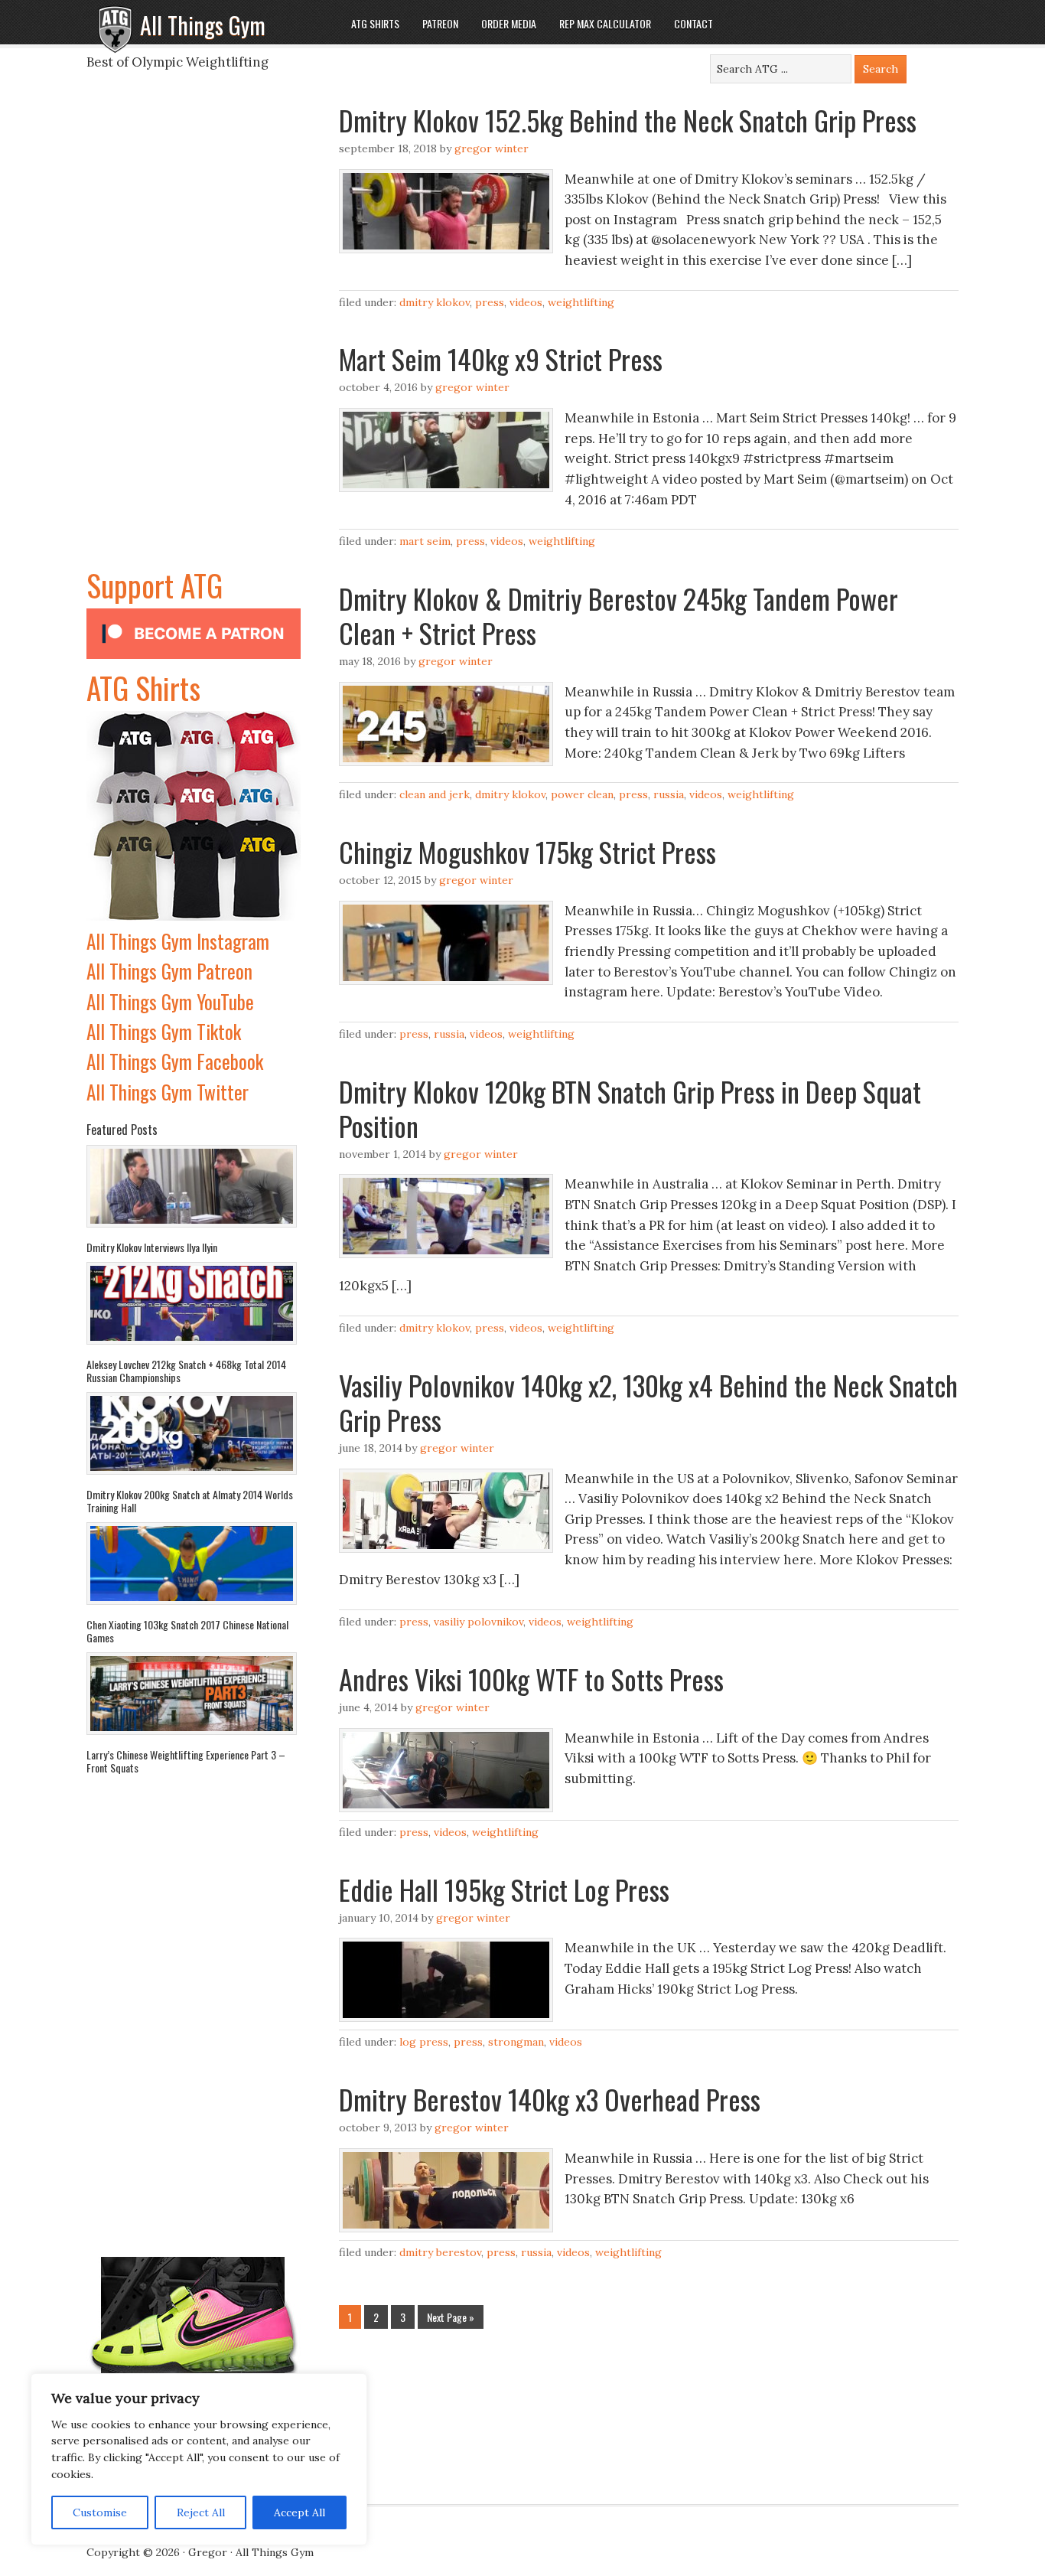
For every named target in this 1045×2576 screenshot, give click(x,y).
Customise (100, 2512)
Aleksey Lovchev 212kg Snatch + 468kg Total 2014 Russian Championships (186, 1371)
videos (526, 302)
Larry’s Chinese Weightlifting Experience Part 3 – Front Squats (186, 1761)
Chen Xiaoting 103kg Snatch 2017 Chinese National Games (187, 1631)
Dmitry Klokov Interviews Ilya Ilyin (152, 1247)
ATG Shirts (143, 687)
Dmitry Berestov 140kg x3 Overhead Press (550, 2099)
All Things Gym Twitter (168, 1092)
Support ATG (155, 585)
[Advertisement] (194, 332)
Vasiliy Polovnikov (479, 1622)
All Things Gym (203, 25)
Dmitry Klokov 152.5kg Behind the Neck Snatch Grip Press (628, 120)
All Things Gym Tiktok (164, 1031)
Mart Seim (425, 541)
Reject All (201, 2512)
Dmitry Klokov (435, 302)
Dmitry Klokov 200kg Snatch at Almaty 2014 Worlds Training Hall (190, 1501)
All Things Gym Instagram (178, 941)
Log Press (424, 2042)
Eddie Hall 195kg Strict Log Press (504, 1889)
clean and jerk (435, 794)
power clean (582, 794)
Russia (669, 794)
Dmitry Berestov (440, 2252)
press (490, 302)
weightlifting (581, 302)
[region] (199, 2460)
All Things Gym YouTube (170, 1001)
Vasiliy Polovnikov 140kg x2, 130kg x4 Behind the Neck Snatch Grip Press (648, 1402)
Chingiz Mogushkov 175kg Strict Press (527, 851)
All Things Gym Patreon (169, 971)
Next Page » (451, 2317)
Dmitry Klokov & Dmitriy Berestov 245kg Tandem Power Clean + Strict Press (619, 615)
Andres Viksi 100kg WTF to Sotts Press (531, 1679)
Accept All (300, 2512)
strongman (516, 2042)
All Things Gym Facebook (175, 1061)
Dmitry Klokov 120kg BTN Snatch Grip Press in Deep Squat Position (630, 1108)
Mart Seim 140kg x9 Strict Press (501, 359)
